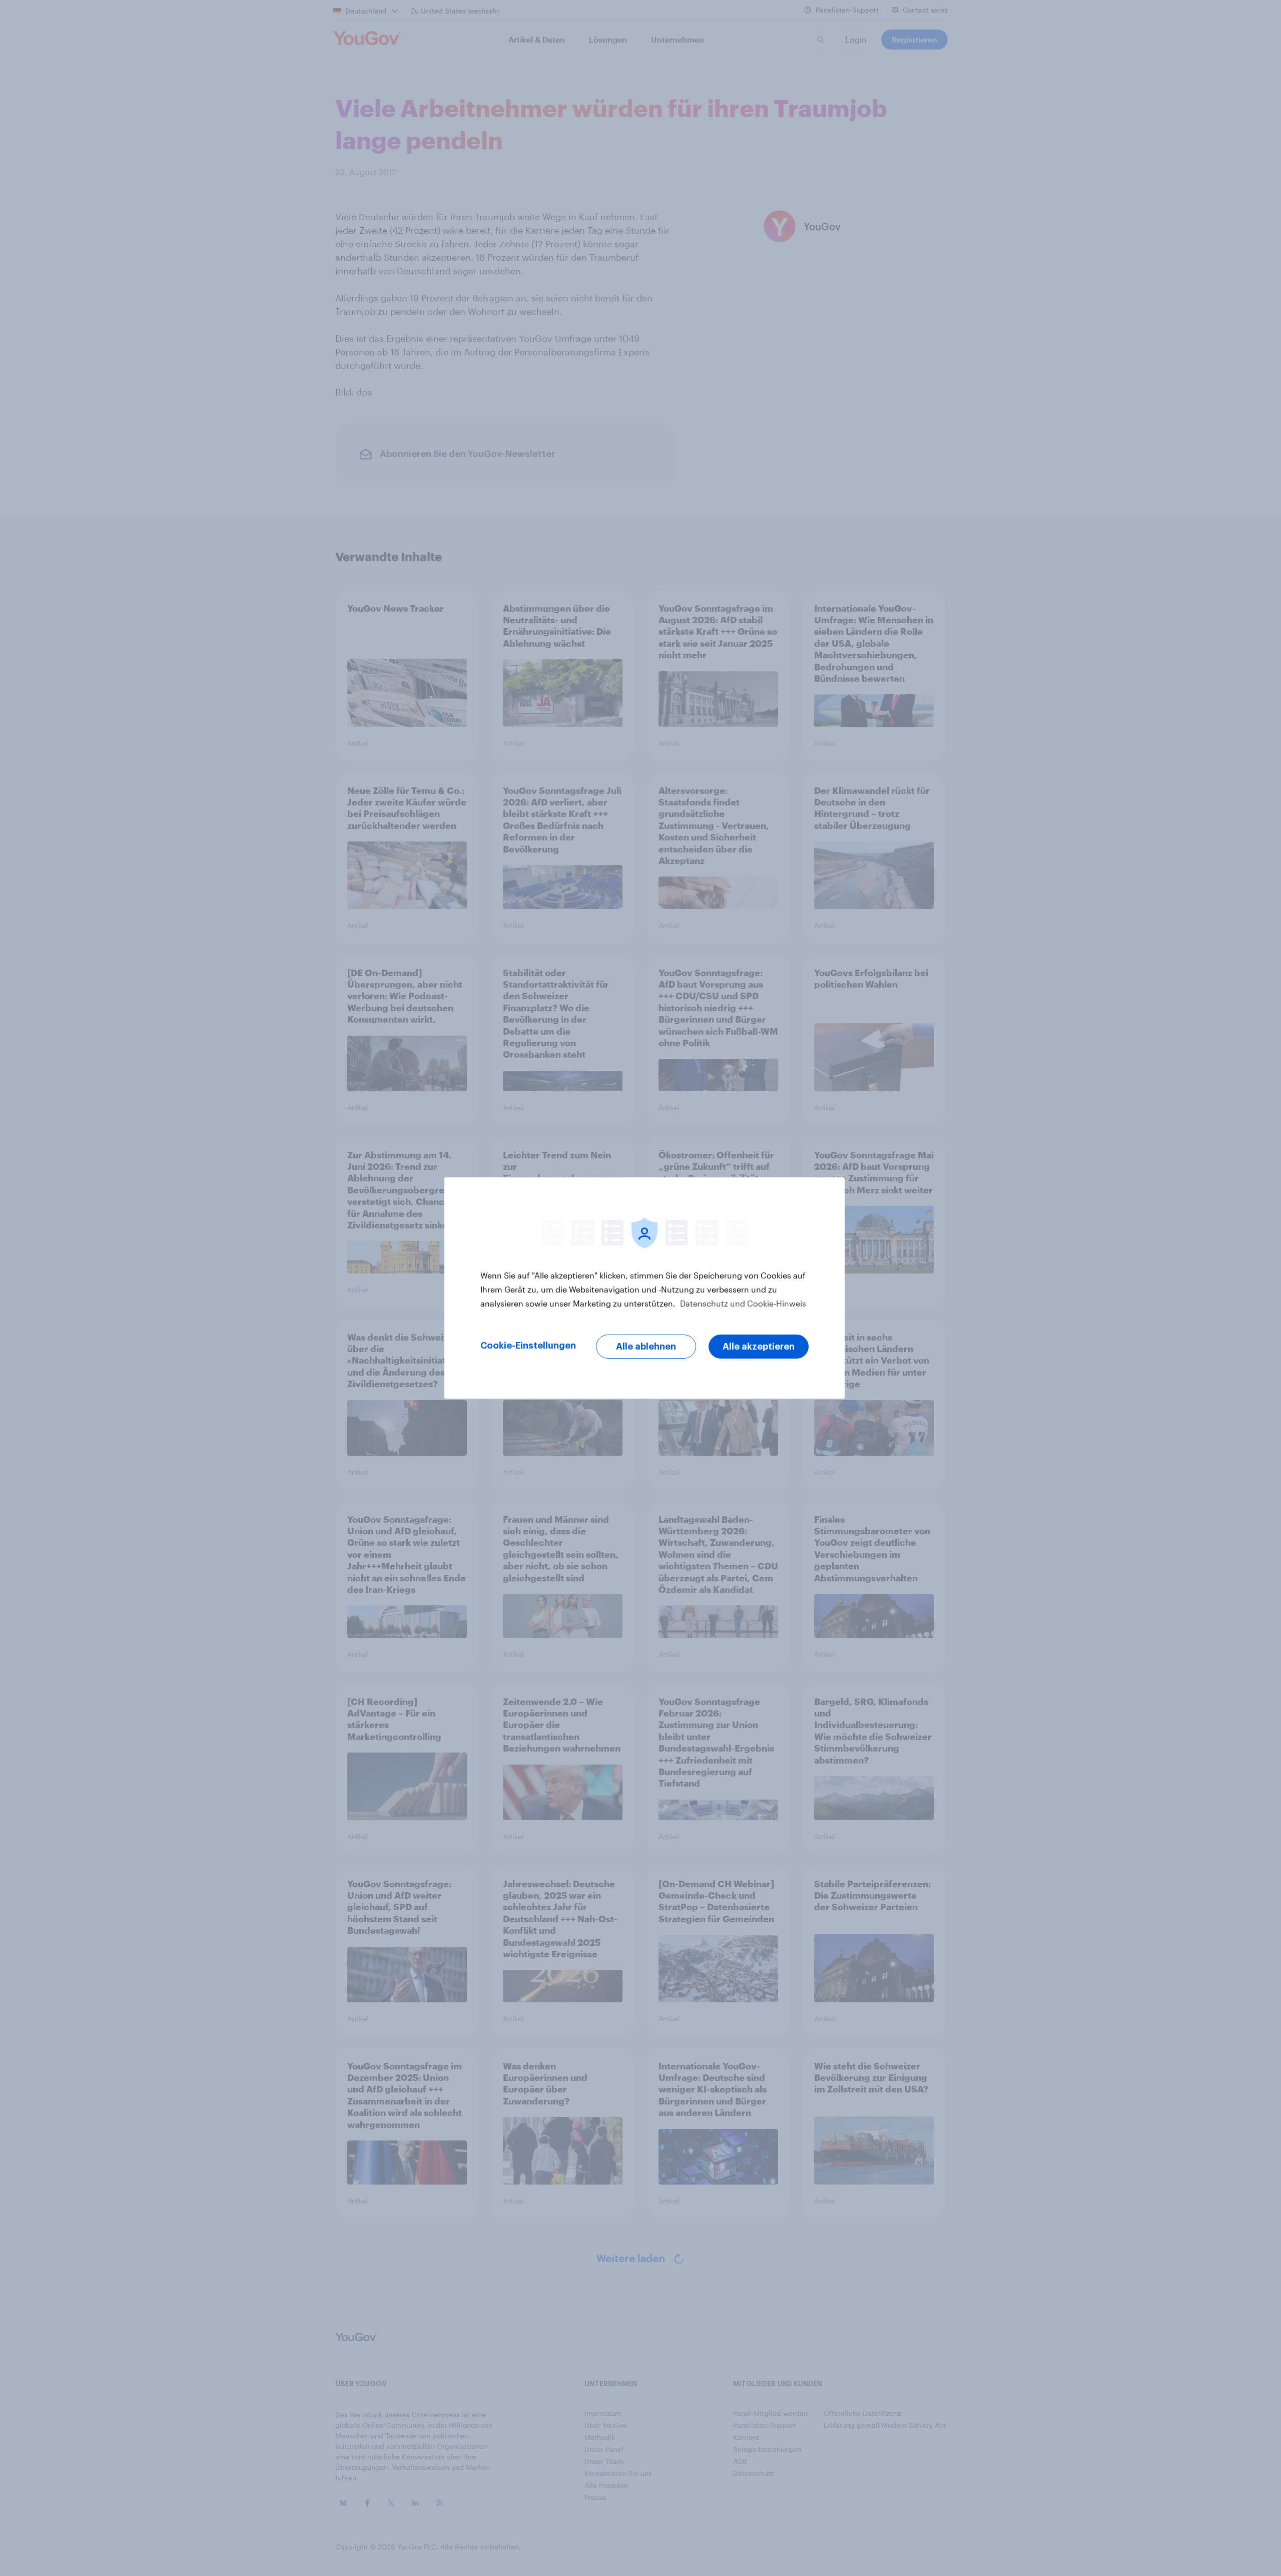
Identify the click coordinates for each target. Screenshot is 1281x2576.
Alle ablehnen (646, 1347)
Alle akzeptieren (759, 1347)
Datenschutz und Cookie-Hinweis (742, 1303)
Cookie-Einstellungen (528, 1346)
